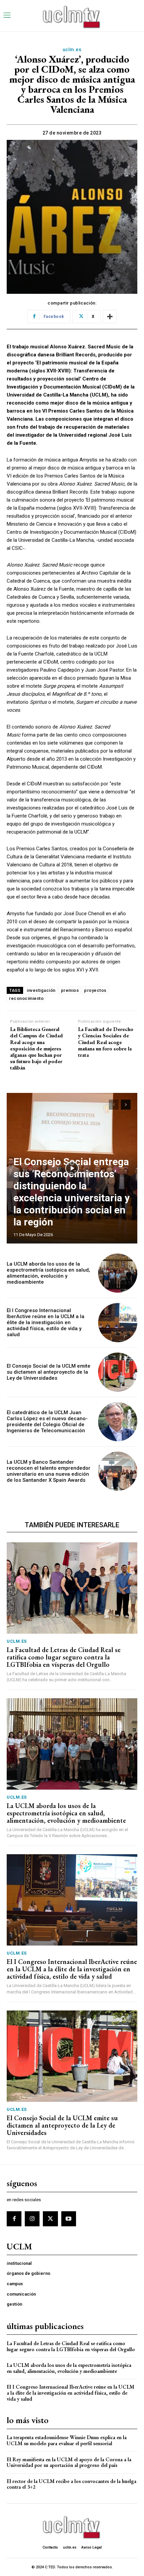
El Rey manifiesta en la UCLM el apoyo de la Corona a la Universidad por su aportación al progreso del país (69, 2462)
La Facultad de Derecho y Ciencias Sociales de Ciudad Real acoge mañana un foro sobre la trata (106, 1042)
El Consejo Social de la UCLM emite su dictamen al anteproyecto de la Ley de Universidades (49, 1372)
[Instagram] (32, 2219)
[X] (50, 2219)
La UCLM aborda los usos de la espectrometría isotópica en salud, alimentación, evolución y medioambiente (48, 1273)
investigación (41, 990)
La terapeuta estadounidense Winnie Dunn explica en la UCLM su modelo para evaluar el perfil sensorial (67, 2440)
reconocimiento (26, 998)
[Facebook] (14, 2219)
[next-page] (126, 1105)
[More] (110, 317)
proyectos (95, 990)
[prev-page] (114, 1105)
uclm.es (72, 50)
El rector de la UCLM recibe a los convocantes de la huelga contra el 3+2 (71, 2484)
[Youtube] (69, 2219)
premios (70, 990)
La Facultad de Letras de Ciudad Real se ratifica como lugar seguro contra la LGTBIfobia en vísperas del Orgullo (64, 1657)
